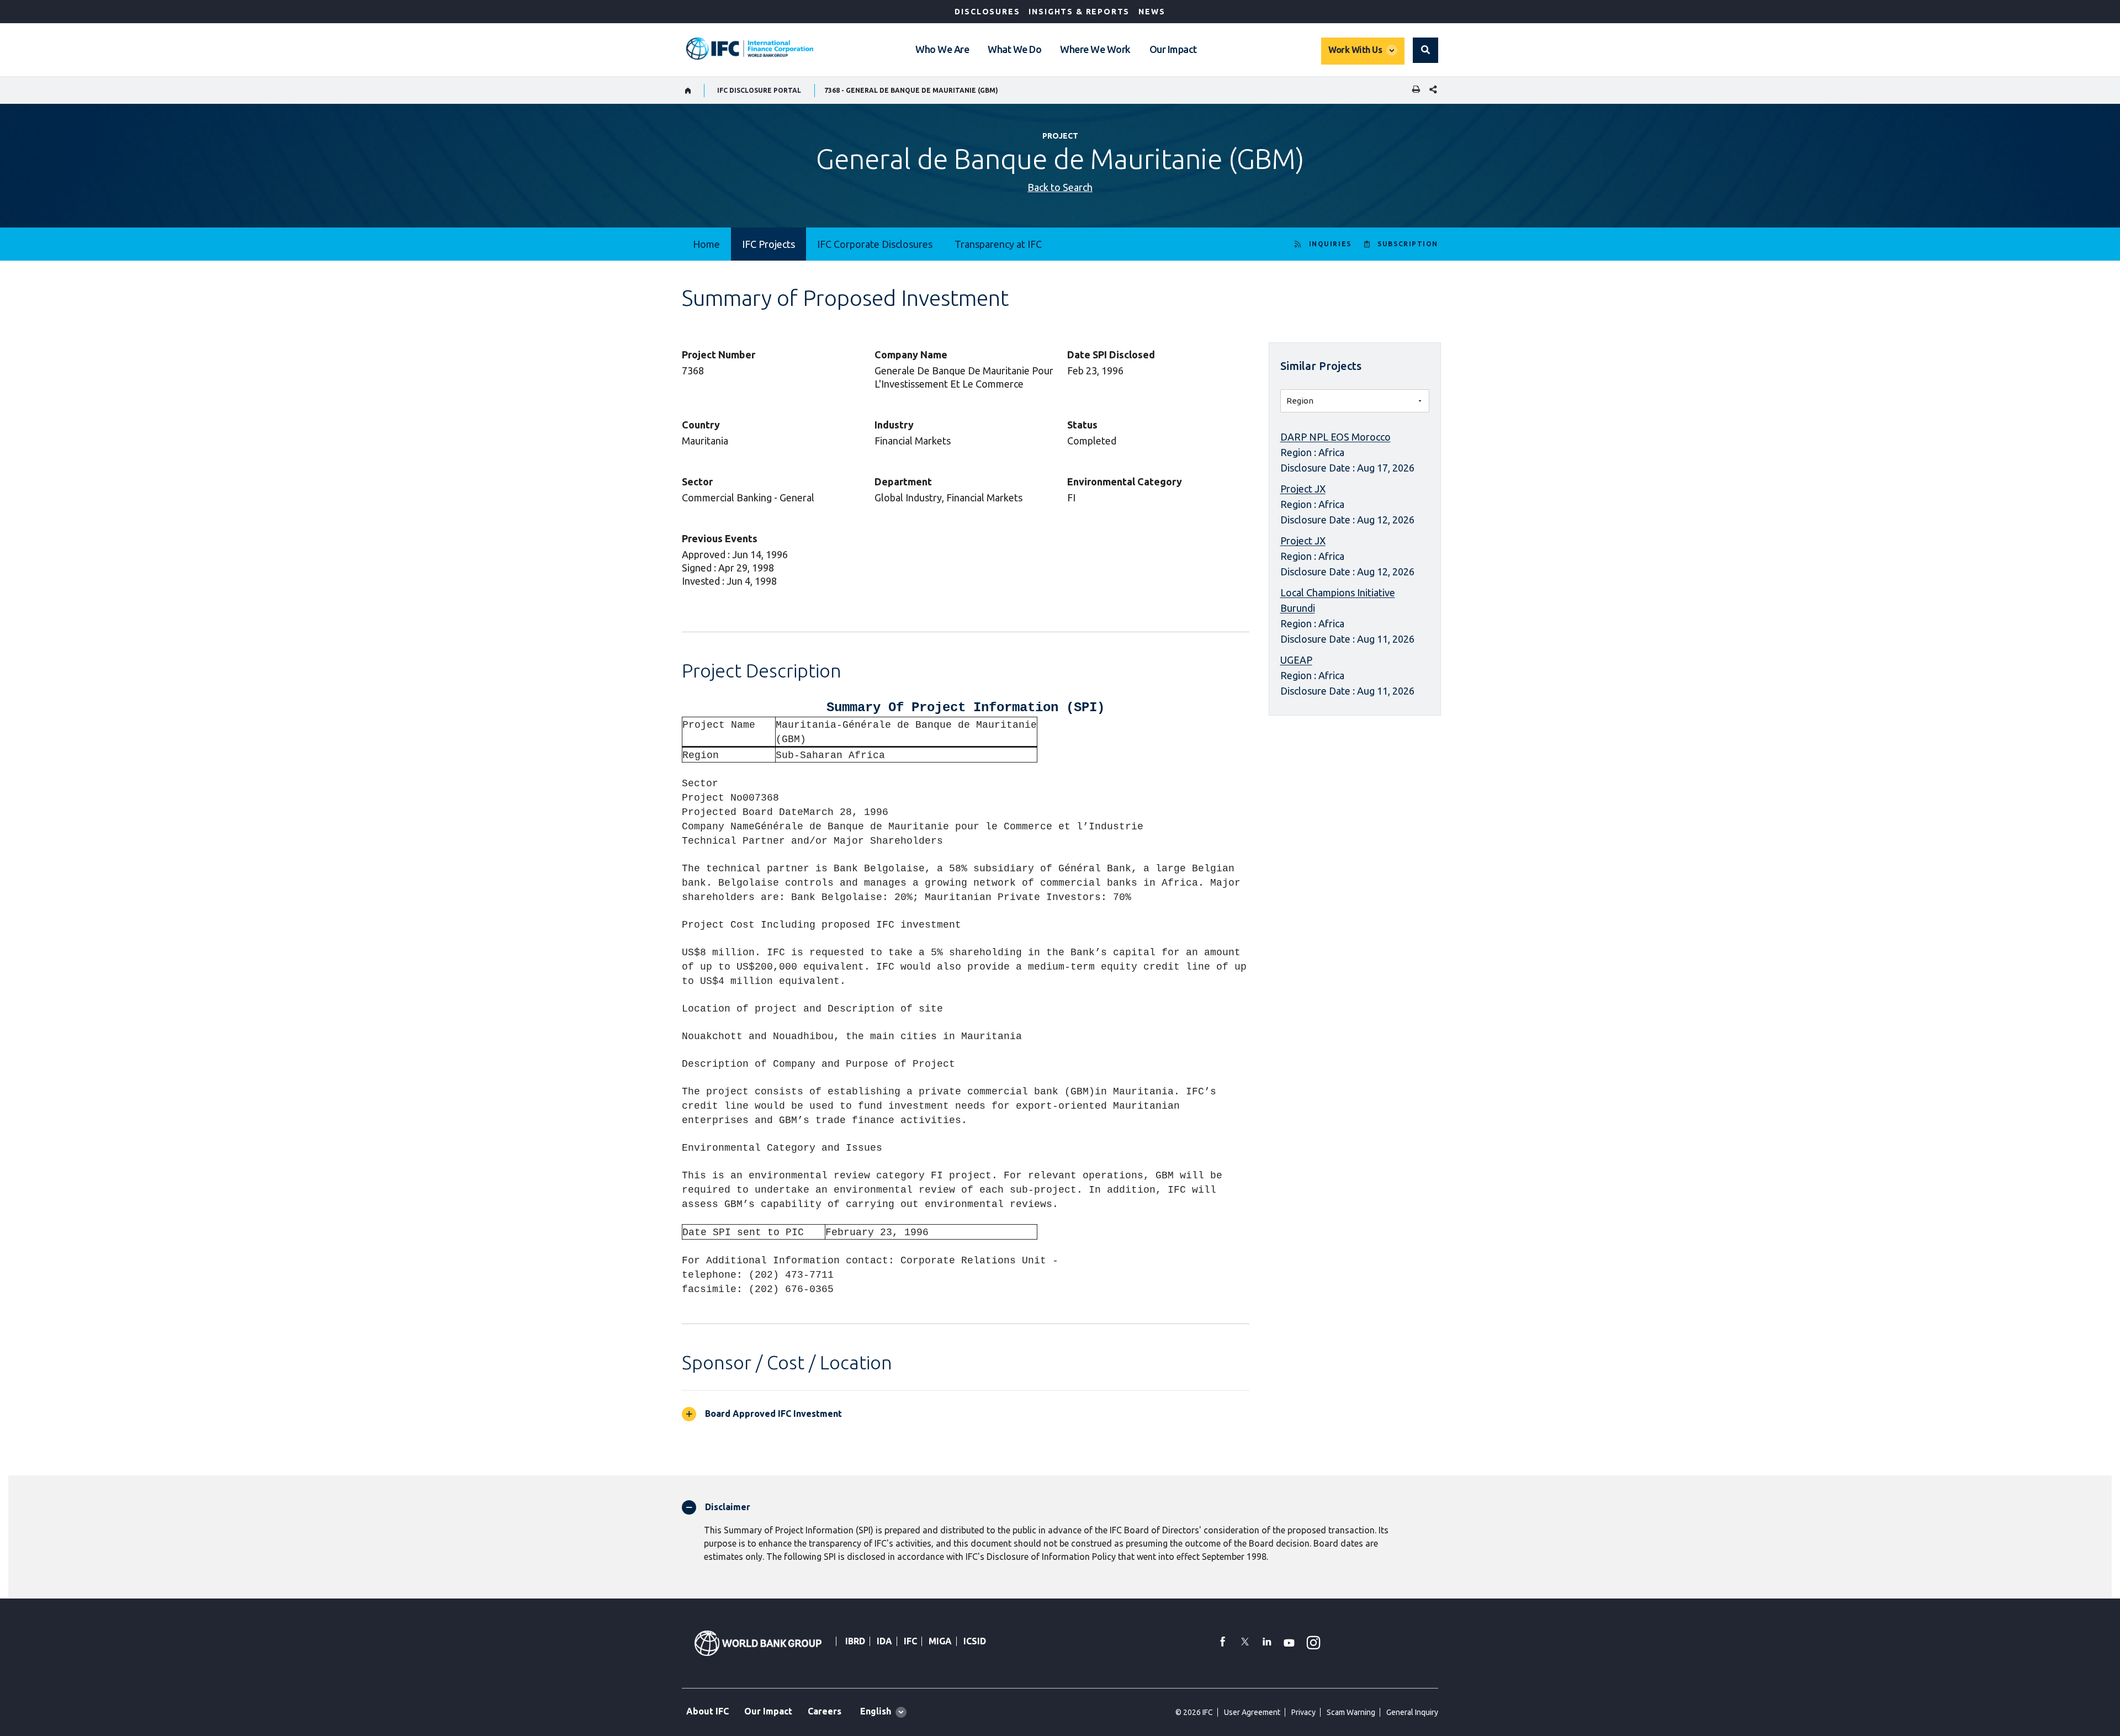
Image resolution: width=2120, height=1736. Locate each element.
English (876, 1711)
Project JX (1303, 489)
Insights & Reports (1079, 12)
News (1152, 12)
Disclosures (987, 12)
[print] (1413, 90)
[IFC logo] (750, 49)
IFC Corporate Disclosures (875, 244)
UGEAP (1296, 660)
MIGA (940, 1641)
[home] (688, 91)
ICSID (975, 1641)
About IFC (707, 1711)
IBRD (855, 1641)
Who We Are (942, 49)
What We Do (1014, 49)
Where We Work (1095, 49)
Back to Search (1060, 187)
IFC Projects (768, 244)
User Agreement (1252, 1712)
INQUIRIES (1330, 244)
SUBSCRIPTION (1408, 244)
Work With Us (1355, 50)
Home (706, 244)
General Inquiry (1412, 1712)
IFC (910, 1641)
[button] (1425, 50)
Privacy (1303, 1712)
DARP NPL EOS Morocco (1335, 437)
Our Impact (1173, 49)
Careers (825, 1711)
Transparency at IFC (998, 244)
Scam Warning (1351, 1712)
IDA (884, 1641)
